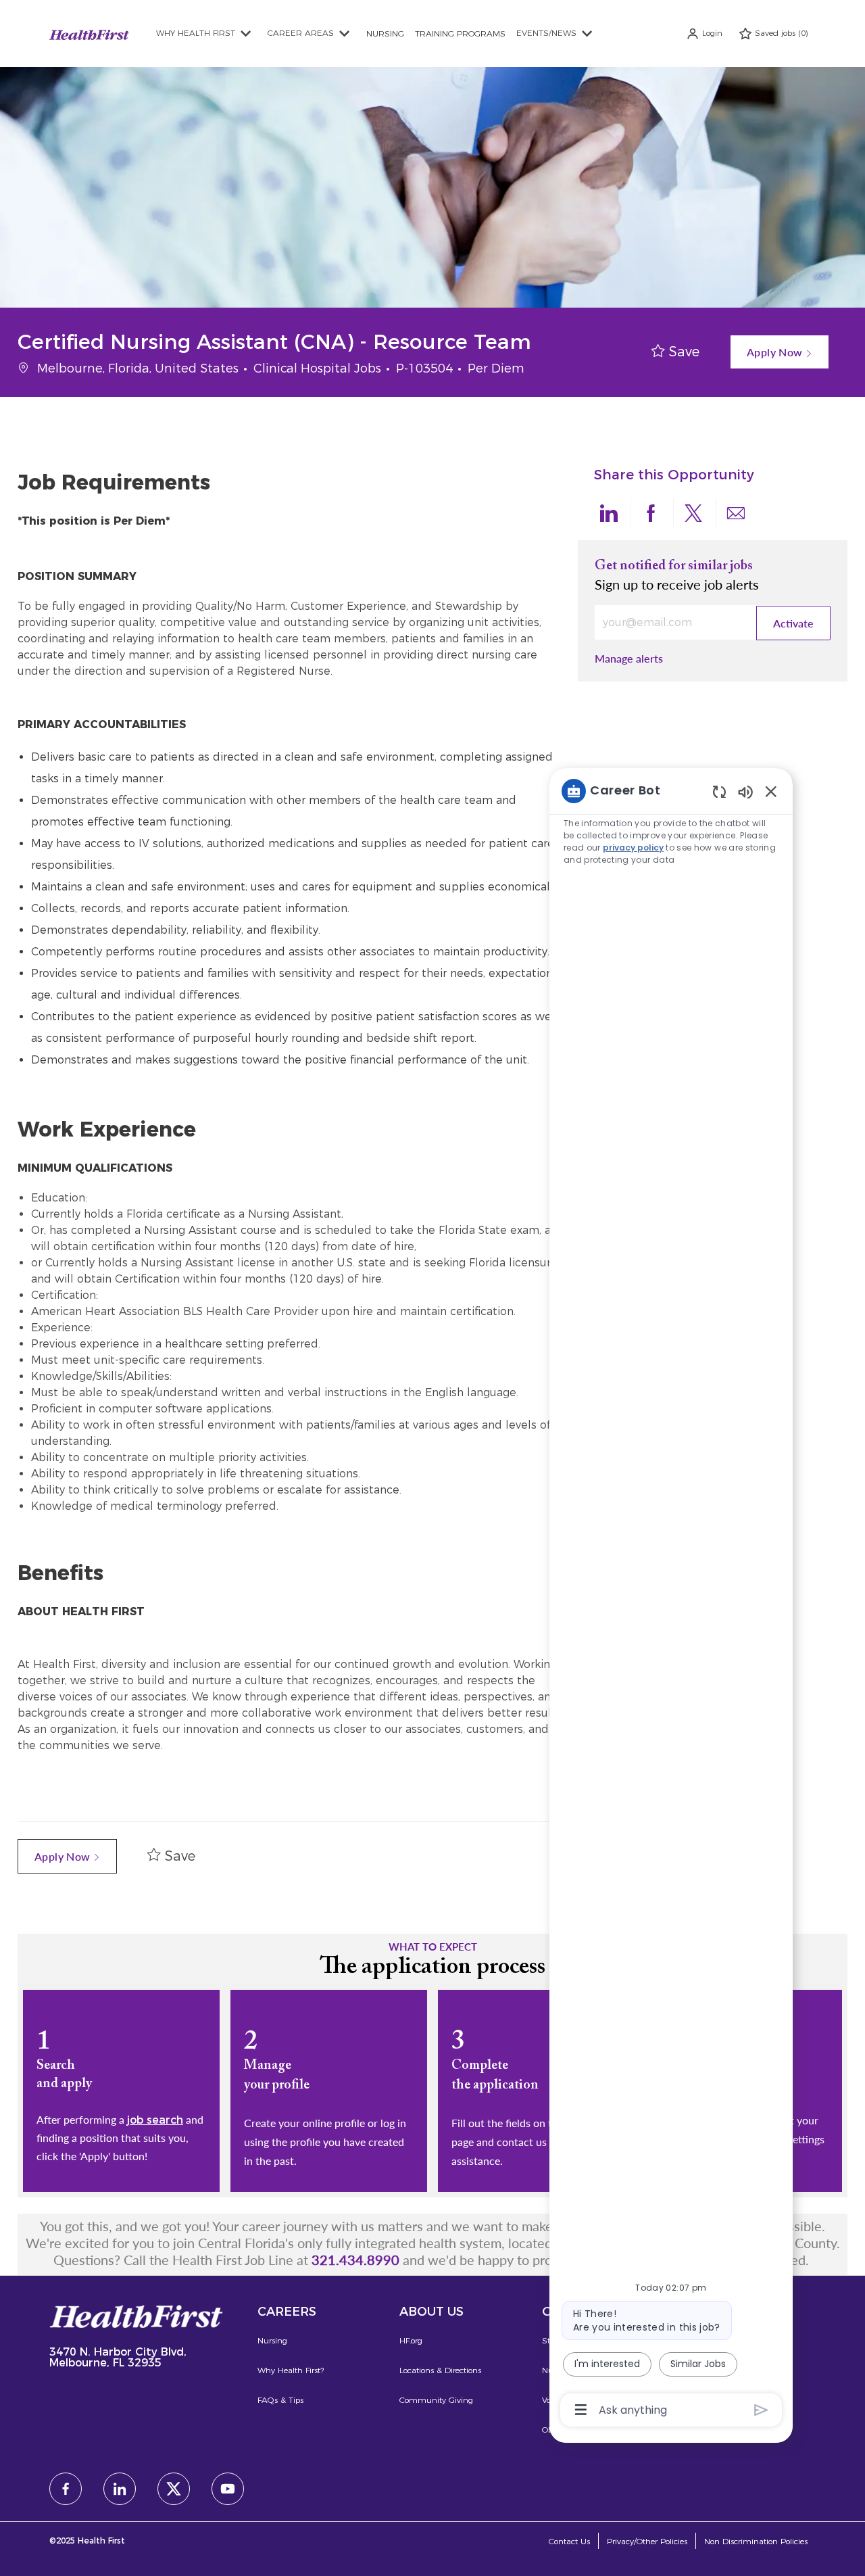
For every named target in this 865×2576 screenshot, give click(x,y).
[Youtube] (228, 2489)
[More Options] (581, 2410)
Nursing (272, 2340)
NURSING (385, 33)
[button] (704, 33)
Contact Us (569, 2541)
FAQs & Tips (280, 2400)
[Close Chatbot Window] (771, 791)
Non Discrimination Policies (756, 2541)
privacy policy (633, 848)
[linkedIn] (120, 2489)
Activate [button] (793, 623)
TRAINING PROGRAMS (460, 33)
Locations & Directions (440, 2370)
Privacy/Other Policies (647, 2541)
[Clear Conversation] (719, 791)
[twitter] (174, 2489)
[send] (761, 2410)
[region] (671, 1599)
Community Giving (436, 2400)
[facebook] (66, 2489)
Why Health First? (291, 2370)
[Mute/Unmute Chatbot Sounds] (745, 791)
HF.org (411, 2340)
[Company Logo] (89, 33)
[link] (629, 658)
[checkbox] (675, 352)
